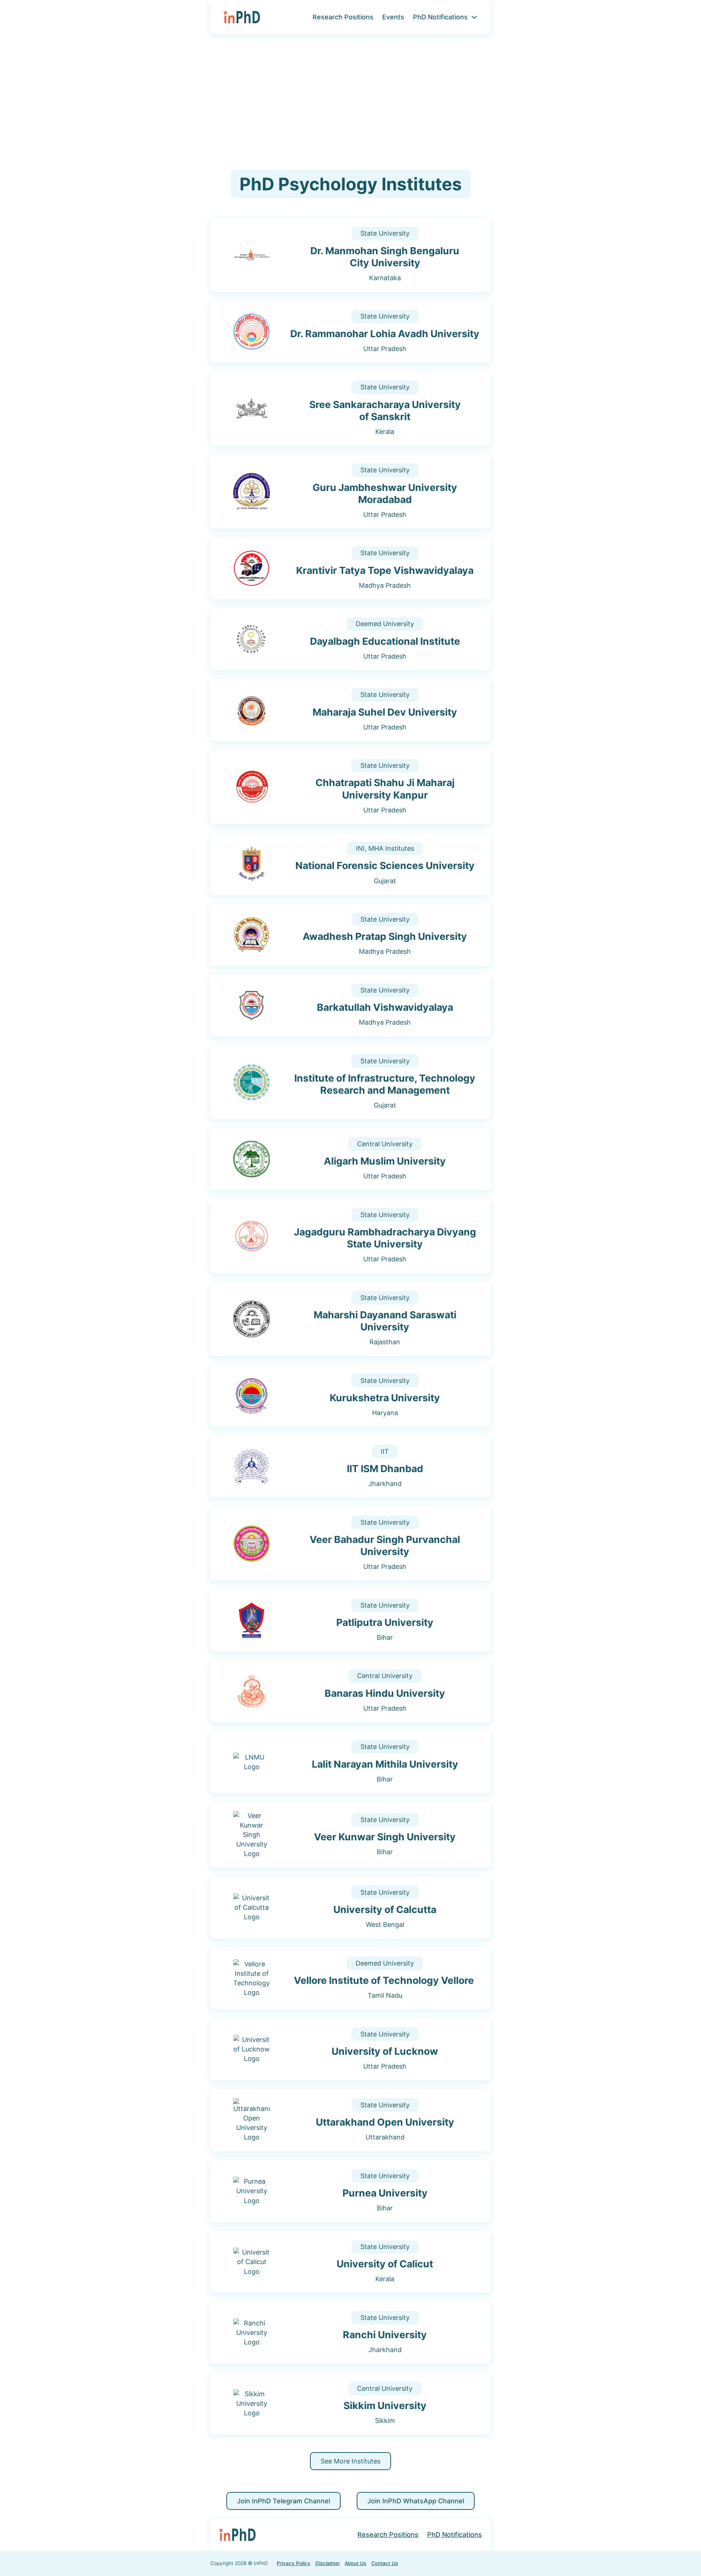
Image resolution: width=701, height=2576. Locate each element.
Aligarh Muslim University (385, 1161)
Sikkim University (385, 2405)
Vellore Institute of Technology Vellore (385, 1980)
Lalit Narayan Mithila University (385, 1764)
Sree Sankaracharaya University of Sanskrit (385, 410)
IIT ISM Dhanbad (385, 1468)
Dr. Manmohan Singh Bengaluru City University (385, 257)
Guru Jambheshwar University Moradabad (385, 493)
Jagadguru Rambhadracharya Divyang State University (385, 1238)
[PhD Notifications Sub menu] (474, 17)
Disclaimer (328, 2563)
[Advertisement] (350, 102)
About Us (355, 2563)
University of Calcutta (385, 1909)
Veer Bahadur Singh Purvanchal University (385, 1545)
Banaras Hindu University (385, 1693)
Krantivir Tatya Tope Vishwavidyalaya (385, 570)
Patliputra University (385, 1622)
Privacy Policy (294, 2563)
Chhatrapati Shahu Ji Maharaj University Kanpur (385, 788)
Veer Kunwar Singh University (385, 1837)
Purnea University (385, 2193)
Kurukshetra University (385, 1398)
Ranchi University (385, 2335)
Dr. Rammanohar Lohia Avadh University (385, 334)
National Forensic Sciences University (385, 865)
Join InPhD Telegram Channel (284, 2501)
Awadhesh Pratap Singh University (385, 936)
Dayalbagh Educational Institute (385, 641)
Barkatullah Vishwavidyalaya (385, 1007)
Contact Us (385, 2563)
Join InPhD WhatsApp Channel (416, 2501)
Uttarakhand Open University (385, 2122)
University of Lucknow (385, 2051)
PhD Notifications (440, 17)
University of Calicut (385, 2264)
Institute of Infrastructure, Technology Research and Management (385, 1084)
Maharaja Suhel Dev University (385, 712)
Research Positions (343, 17)
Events (393, 17)
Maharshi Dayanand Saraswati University (385, 1321)
